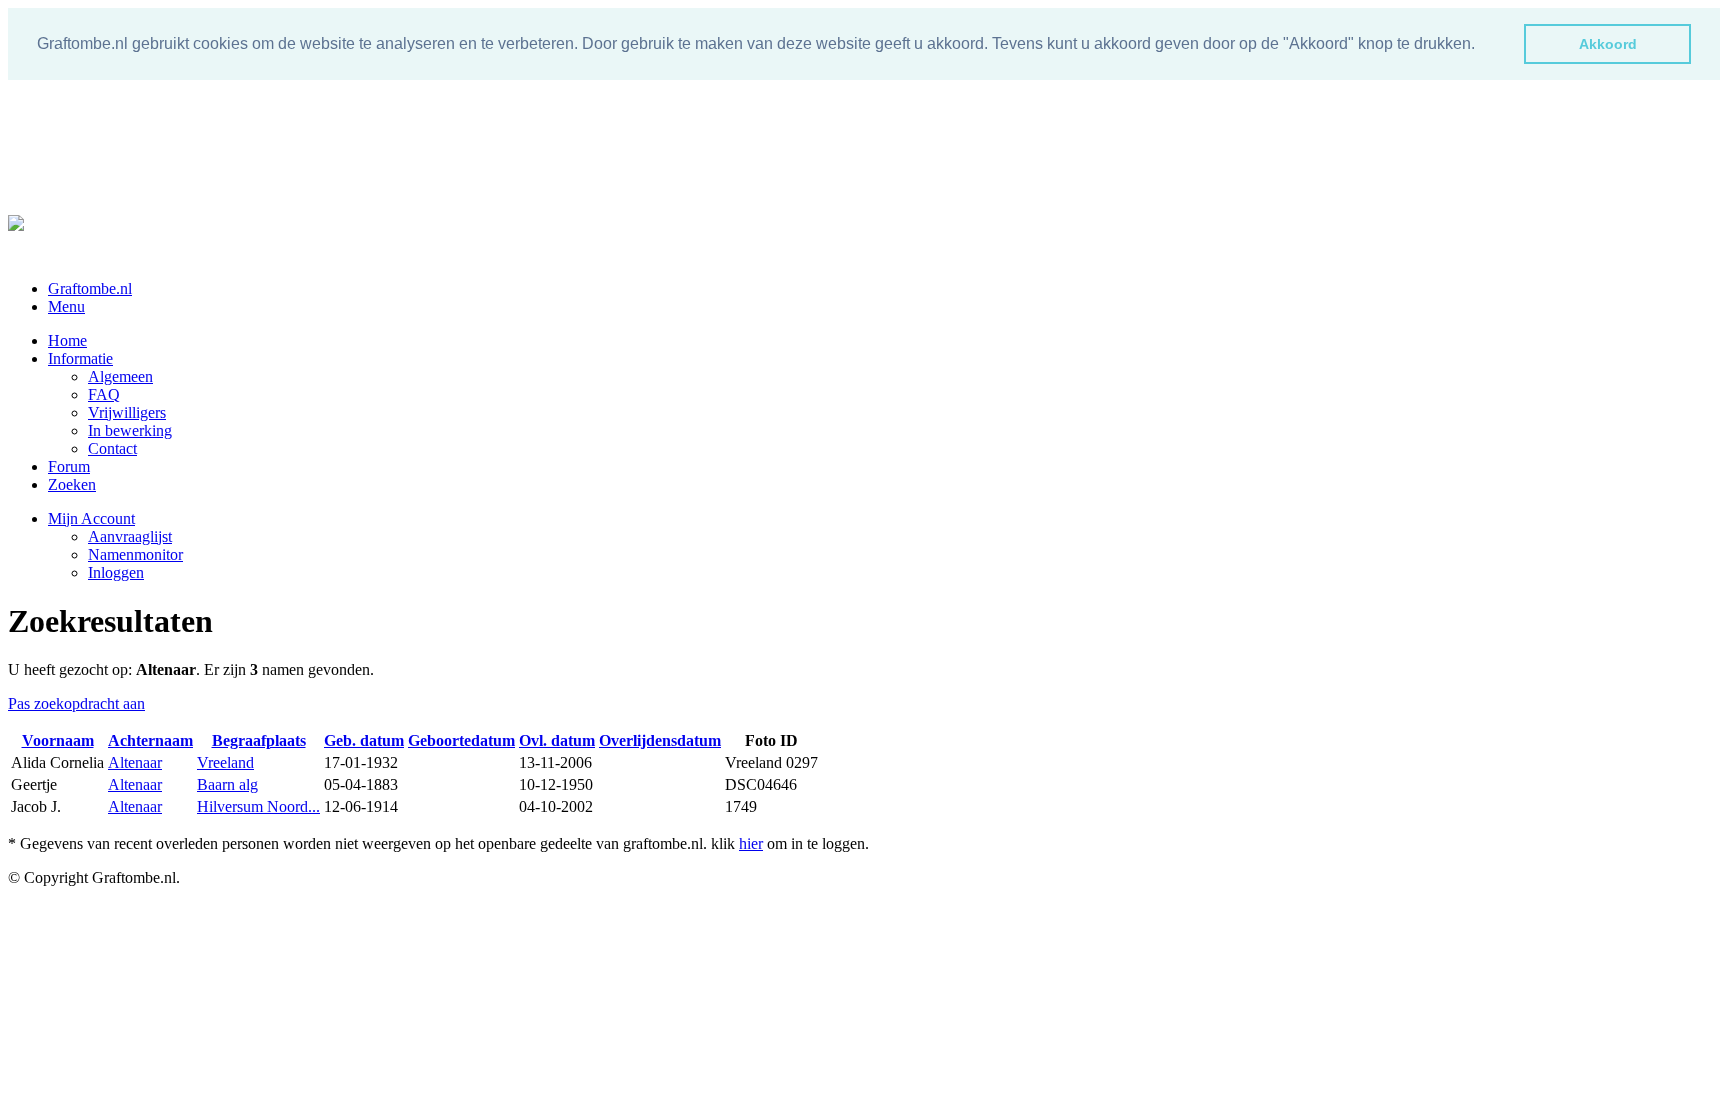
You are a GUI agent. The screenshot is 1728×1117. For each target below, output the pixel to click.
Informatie (80, 358)
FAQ (104, 394)
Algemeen (120, 376)
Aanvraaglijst (130, 536)
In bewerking (130, 430)
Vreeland (225, 762)
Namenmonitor (135, 554)
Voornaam (58, 740)
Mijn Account (91, 518)
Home (67, 340)
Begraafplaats (259, 740)
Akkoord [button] (1608, 44)
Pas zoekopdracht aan (76, 703)
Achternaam (150, 740)
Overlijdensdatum (660, 740)
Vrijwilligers (127, 412)
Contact (112, 448)
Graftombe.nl (90, 288)
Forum (69, 466)
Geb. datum (364, 740)
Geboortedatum (461, 740)
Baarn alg (227, 784)
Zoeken (72, 484)
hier (751, 843)
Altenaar (135, 762)
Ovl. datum (557, 740)
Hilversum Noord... (258, 806)
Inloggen (116, 572)
